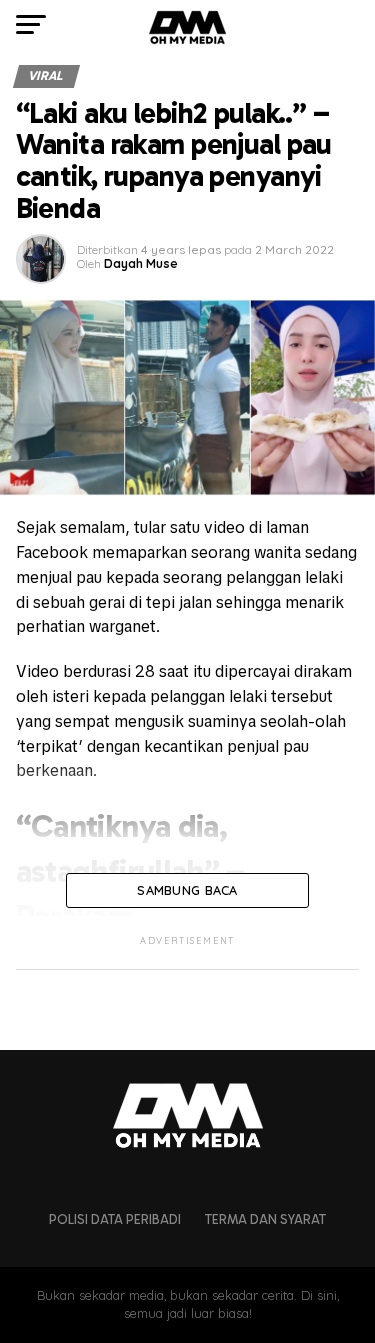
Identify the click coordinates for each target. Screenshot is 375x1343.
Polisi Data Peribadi (115, 1219)
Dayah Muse (141, 263)
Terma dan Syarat (265, 1219)
